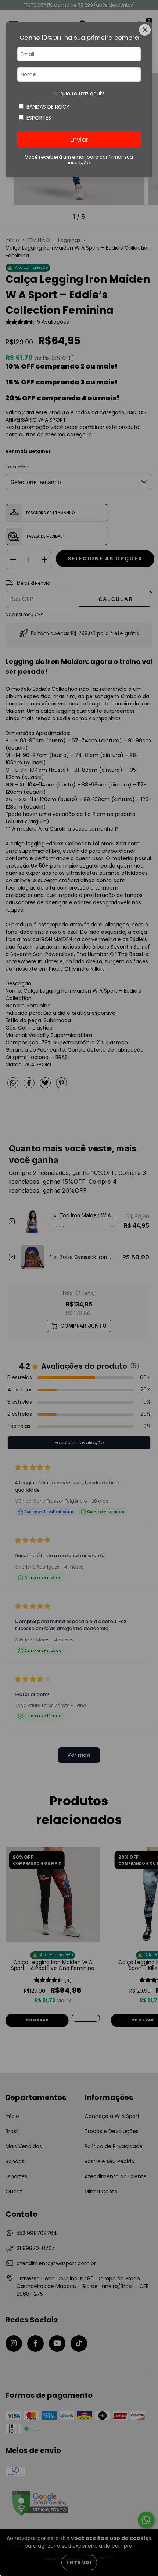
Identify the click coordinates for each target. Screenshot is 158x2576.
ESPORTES (39, 118)
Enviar (79, 140)
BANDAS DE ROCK (48, 107)
